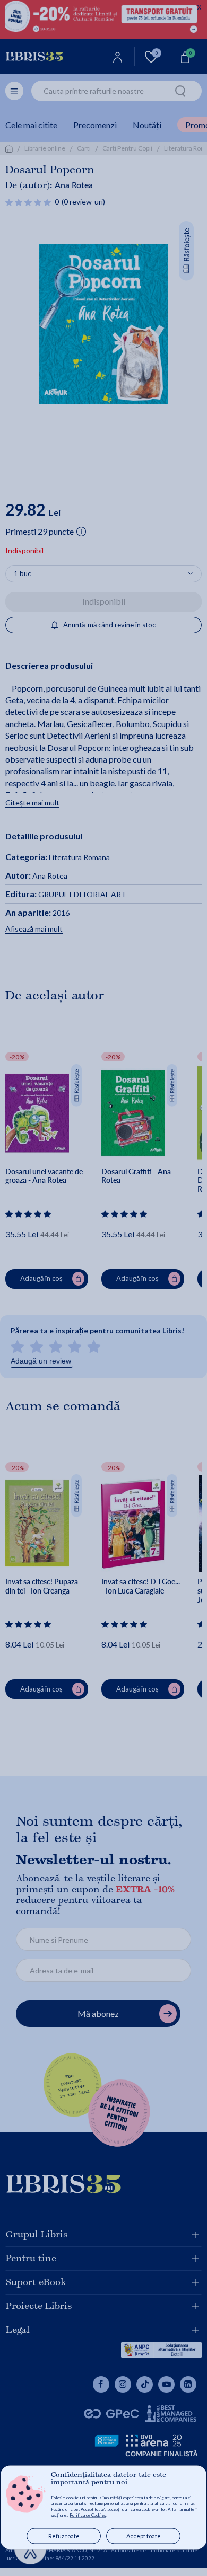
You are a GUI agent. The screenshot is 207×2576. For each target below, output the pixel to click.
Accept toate (144, 2536)
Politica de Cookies (88, 2515)
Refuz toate (64, 2536)
